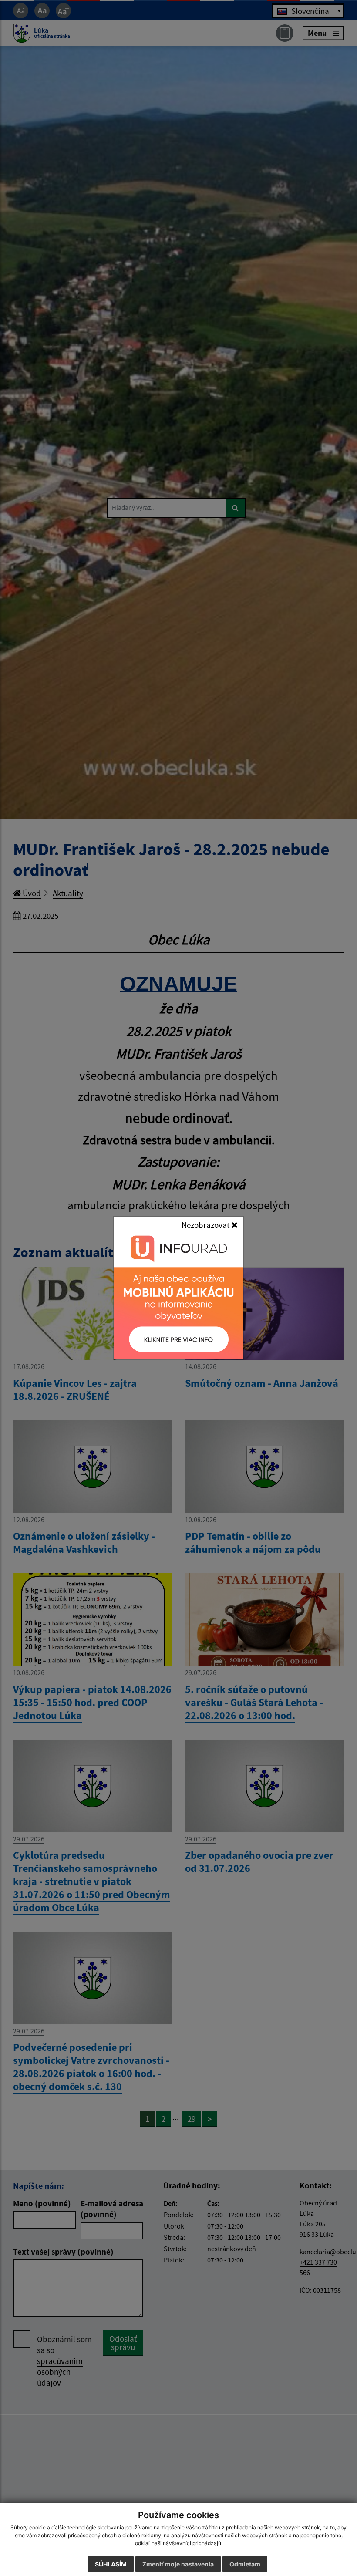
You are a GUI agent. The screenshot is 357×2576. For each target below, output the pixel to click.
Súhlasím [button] (111, 2564)
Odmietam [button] (245, 2564)
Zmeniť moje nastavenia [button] (178, 2564)
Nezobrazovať (206, 1225)
